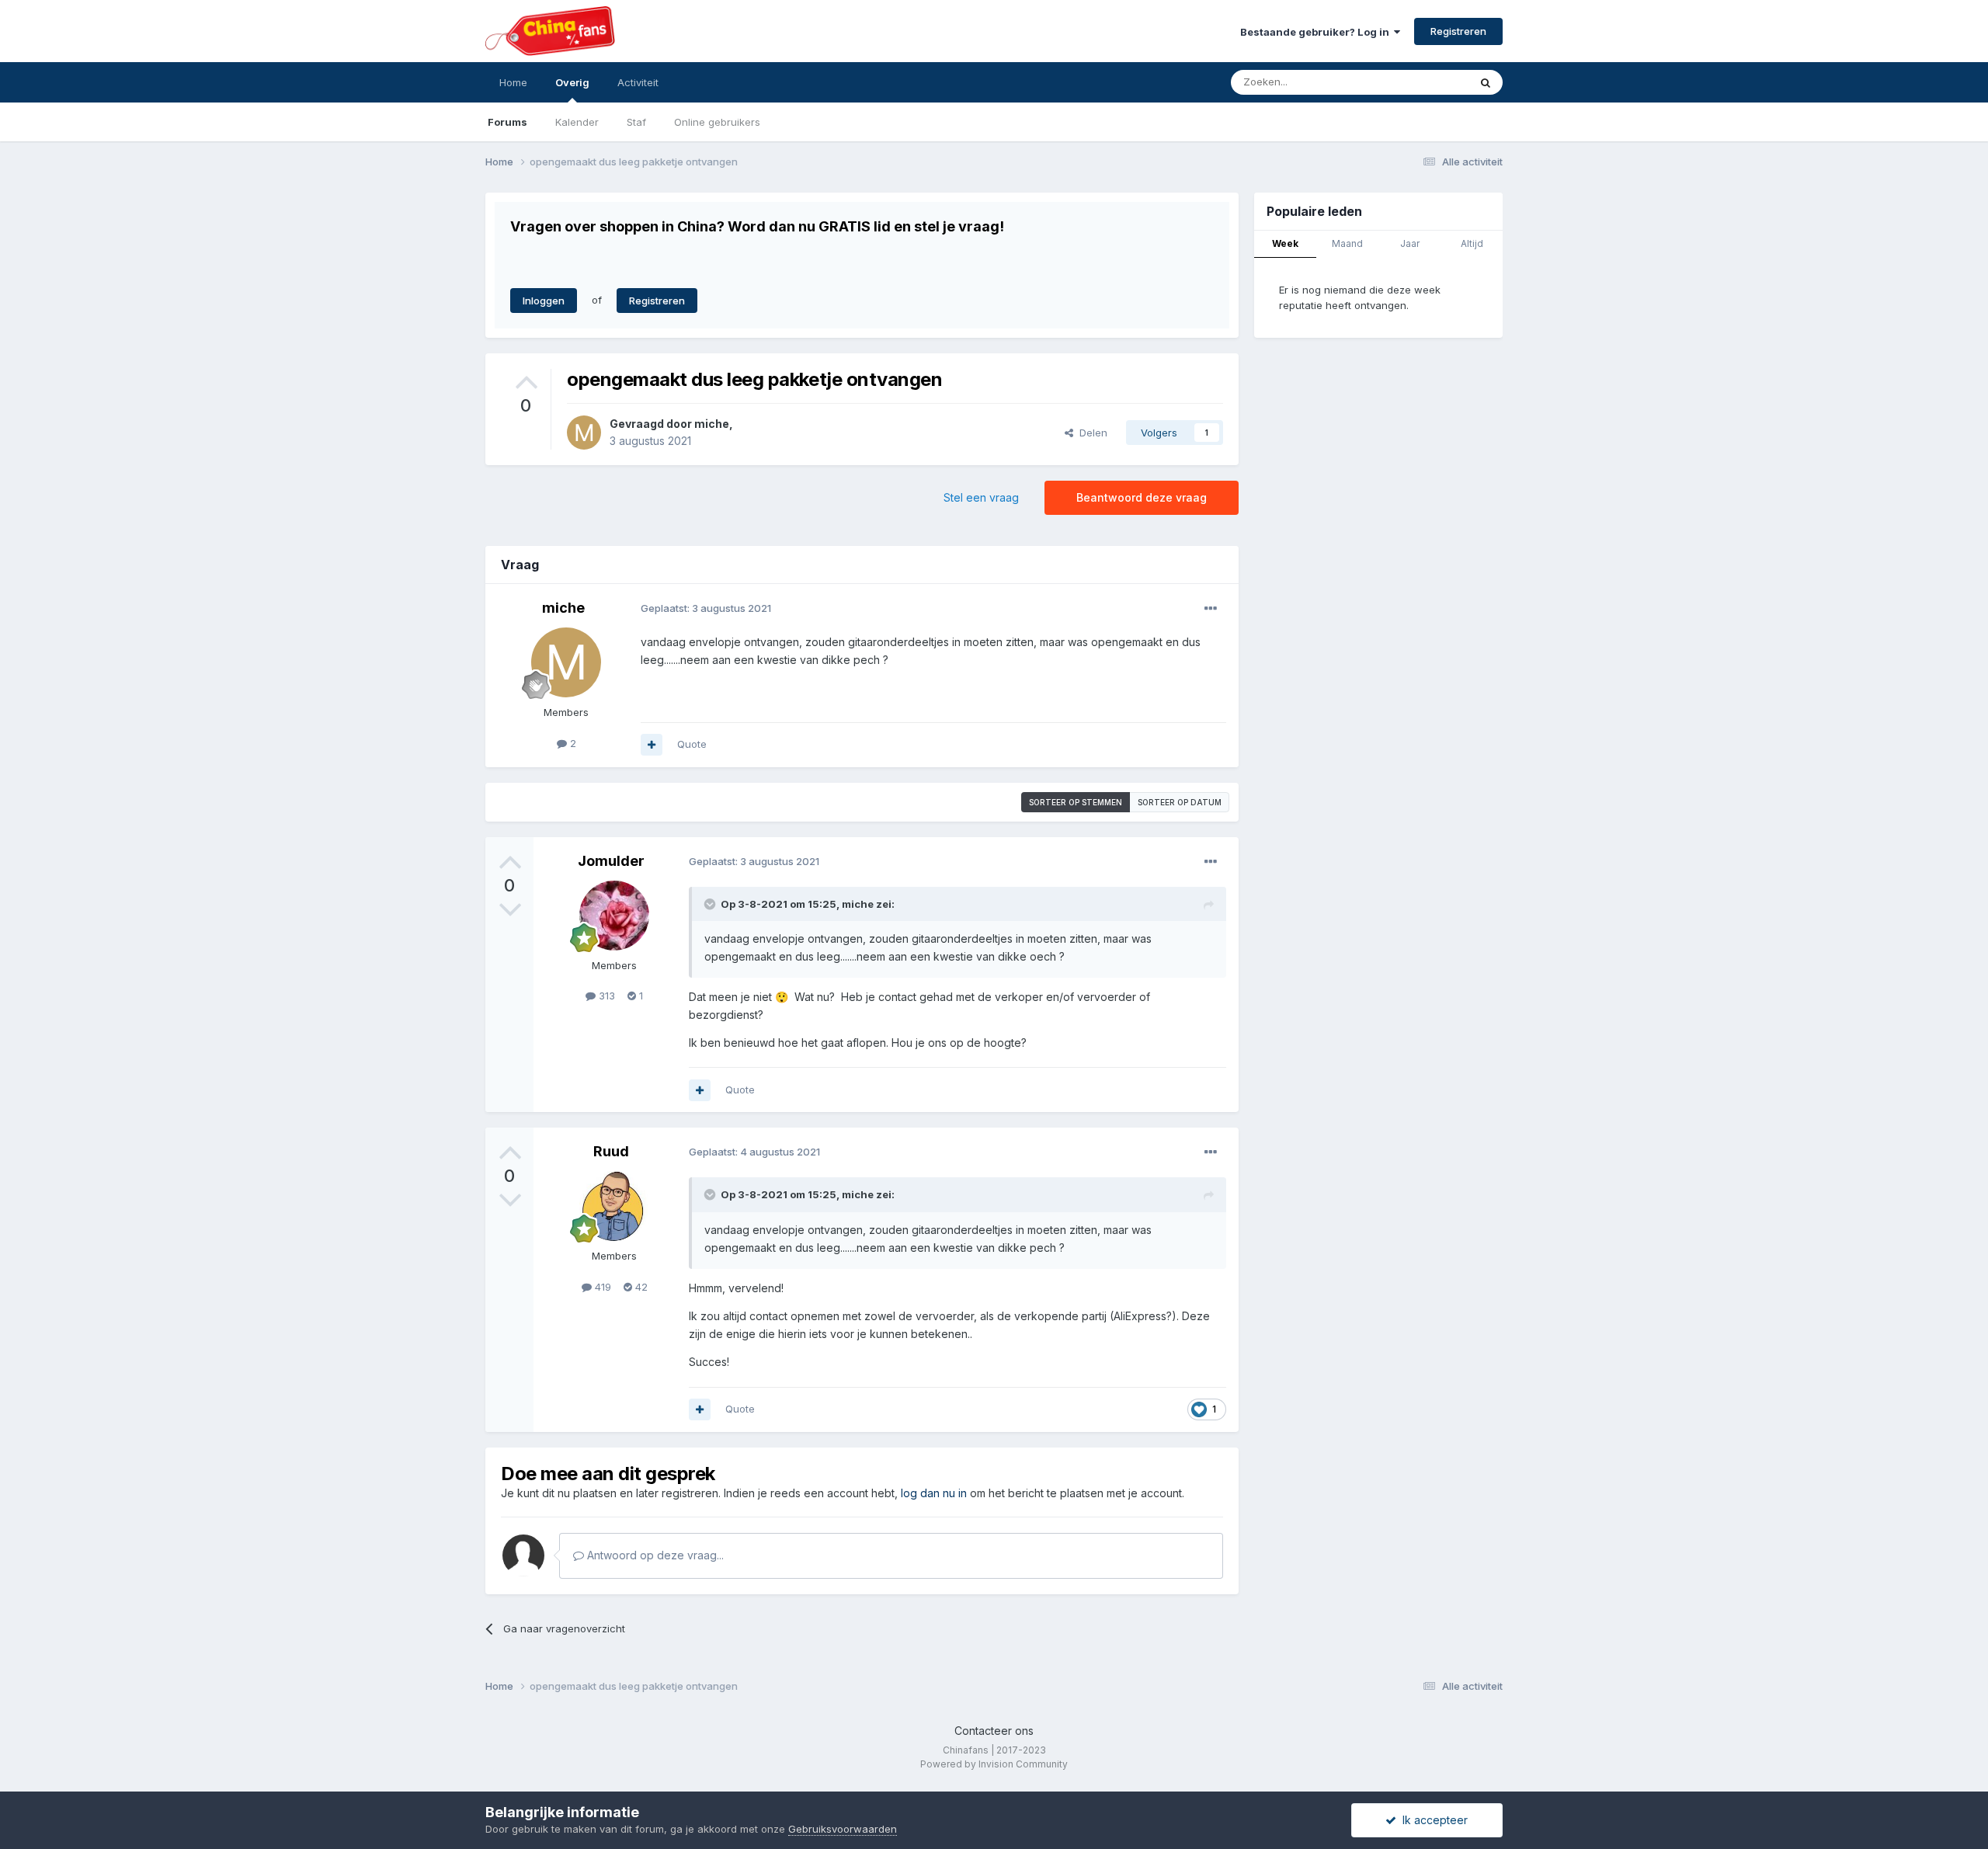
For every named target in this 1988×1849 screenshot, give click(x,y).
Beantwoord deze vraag (1142, 497)
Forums (507, 122)
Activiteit (638, 82)
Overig (572, 82)
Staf (636, 122)
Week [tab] (1285, 243)
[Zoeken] (1486, 82)
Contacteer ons (994, 1731)
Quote (692, 744)
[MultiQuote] (652, 745)
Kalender (577, 122)
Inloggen (544, 301)
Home (513, 82)
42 (640, 1287)
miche (712, 424)
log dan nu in (934, 1493)
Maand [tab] (1347, 243)
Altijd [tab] (1472, 243)
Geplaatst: (706, 608)
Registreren (1458, 31)
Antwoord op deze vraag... (654, 1555)
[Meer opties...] (1211, 609)
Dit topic (1428, 82)
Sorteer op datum (1180, 802)
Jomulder (611, 861)
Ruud (611, 1151)
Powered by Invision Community (994, 1764)
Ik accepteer (1432, 1820)
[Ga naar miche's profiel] (584, 433)
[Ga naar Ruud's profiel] (614, 1206)
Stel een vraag (981, 497)
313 (605, 996)
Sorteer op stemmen (1076, 802)
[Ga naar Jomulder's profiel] (614, 916)
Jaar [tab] (1410, 243)
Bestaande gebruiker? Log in (1317, 32)
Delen (1090, 433)
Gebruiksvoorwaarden (843, 1829)
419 (601, 1287)
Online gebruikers (717, 122)
